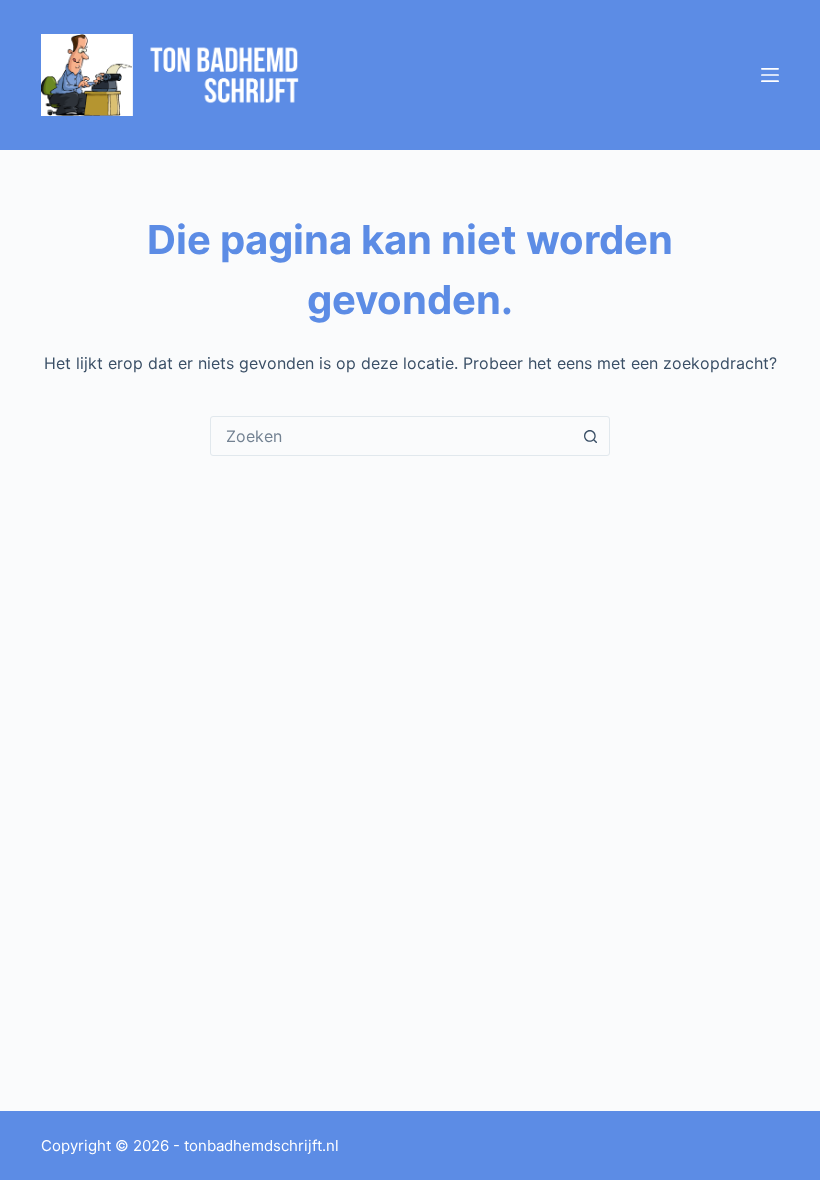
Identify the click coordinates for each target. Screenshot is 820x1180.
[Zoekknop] (590, 436)
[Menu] (770, 75)
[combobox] (391, 436)
